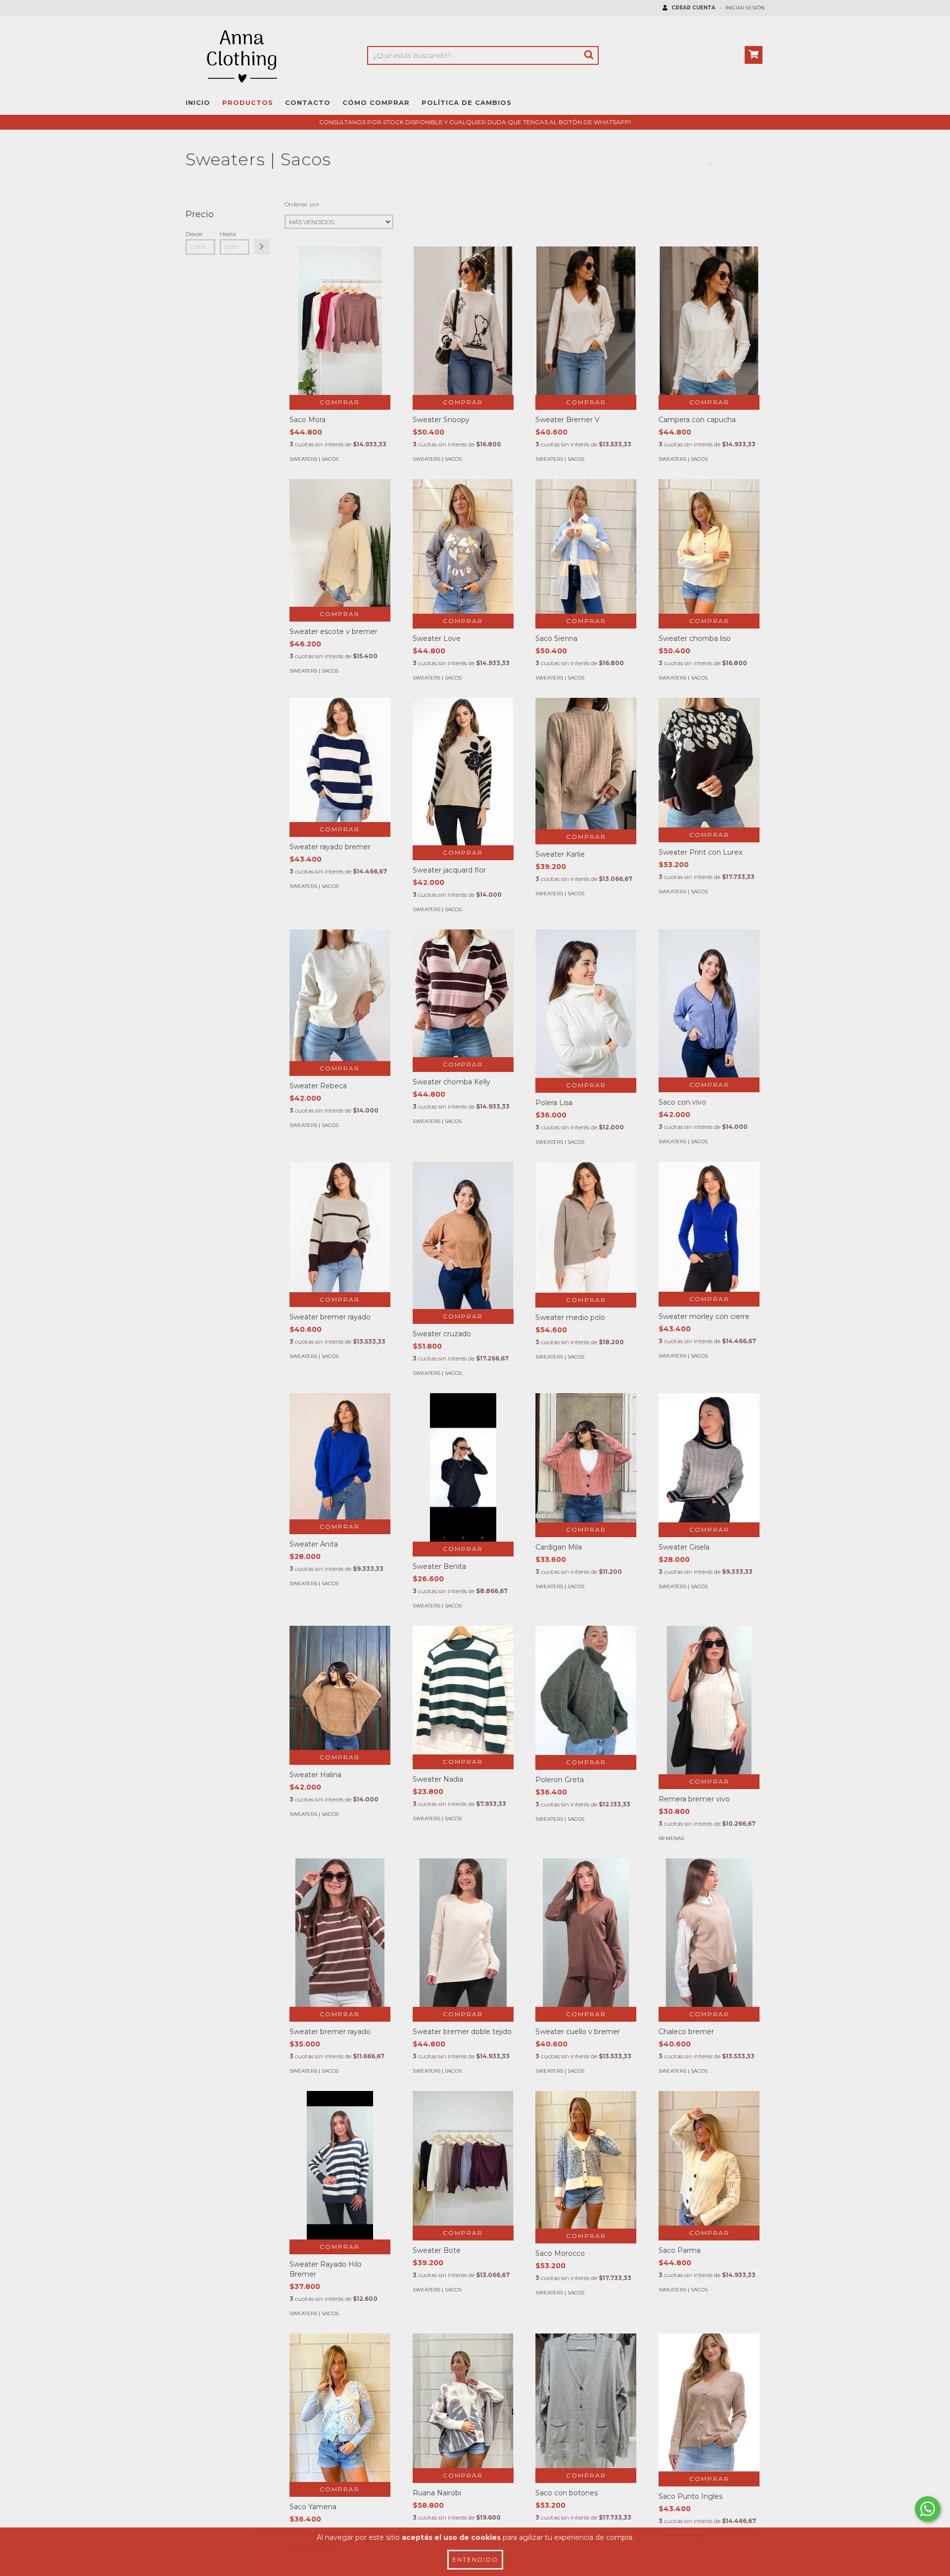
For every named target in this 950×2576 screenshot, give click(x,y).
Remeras (671, 1838)
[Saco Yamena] (340, 2408)
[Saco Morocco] (586, 2160)
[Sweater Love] (463, 546)
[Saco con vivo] (709, 1003)
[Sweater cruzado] (463, 1236)
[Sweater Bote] (463, 2158)
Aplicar (262, 247)
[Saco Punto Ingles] (709, 2403)
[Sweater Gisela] (709, 1458)
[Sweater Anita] (340, 1456)
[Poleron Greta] (586, 1690)
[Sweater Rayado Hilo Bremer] (340, 2204)
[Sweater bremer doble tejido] (463, 1944)
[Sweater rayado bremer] (340, 760)
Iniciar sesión (745, 8)
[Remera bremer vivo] (709, 1715)
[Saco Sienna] (586, 546)
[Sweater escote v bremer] (340, 543)
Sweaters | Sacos (314, 459)
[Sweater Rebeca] (340, 995)
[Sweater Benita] (463, 1506)
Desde (194, 234)
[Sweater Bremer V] (586, 322)
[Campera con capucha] (709, 322)
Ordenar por (302, 204)
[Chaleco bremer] (709, 1945)
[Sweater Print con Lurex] (709, 763)
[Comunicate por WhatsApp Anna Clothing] (927, 2509)
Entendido (475, 2559)
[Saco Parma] (709, 2158)
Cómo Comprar (376, 102)
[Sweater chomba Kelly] (463, 993)
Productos (248, 102)
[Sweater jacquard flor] (463, 772)
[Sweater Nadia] (463, 1690)
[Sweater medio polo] (586, 1227)
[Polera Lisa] (586, 1004)
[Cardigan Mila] (586, 1458)
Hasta (228, 234)
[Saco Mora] (340, 336)
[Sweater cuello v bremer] (586, 1945)
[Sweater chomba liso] (709, 546)
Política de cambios (467, 102)
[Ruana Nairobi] (463, 2401)
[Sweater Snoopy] (463, 322)
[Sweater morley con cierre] (709, 1227)
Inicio (198, 102)
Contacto (308, 102)
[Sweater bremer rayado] (340, 1227)
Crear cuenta (693, 8)
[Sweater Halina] (340, 1688)
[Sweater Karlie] (586, 764)
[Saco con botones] (586, 2401)
